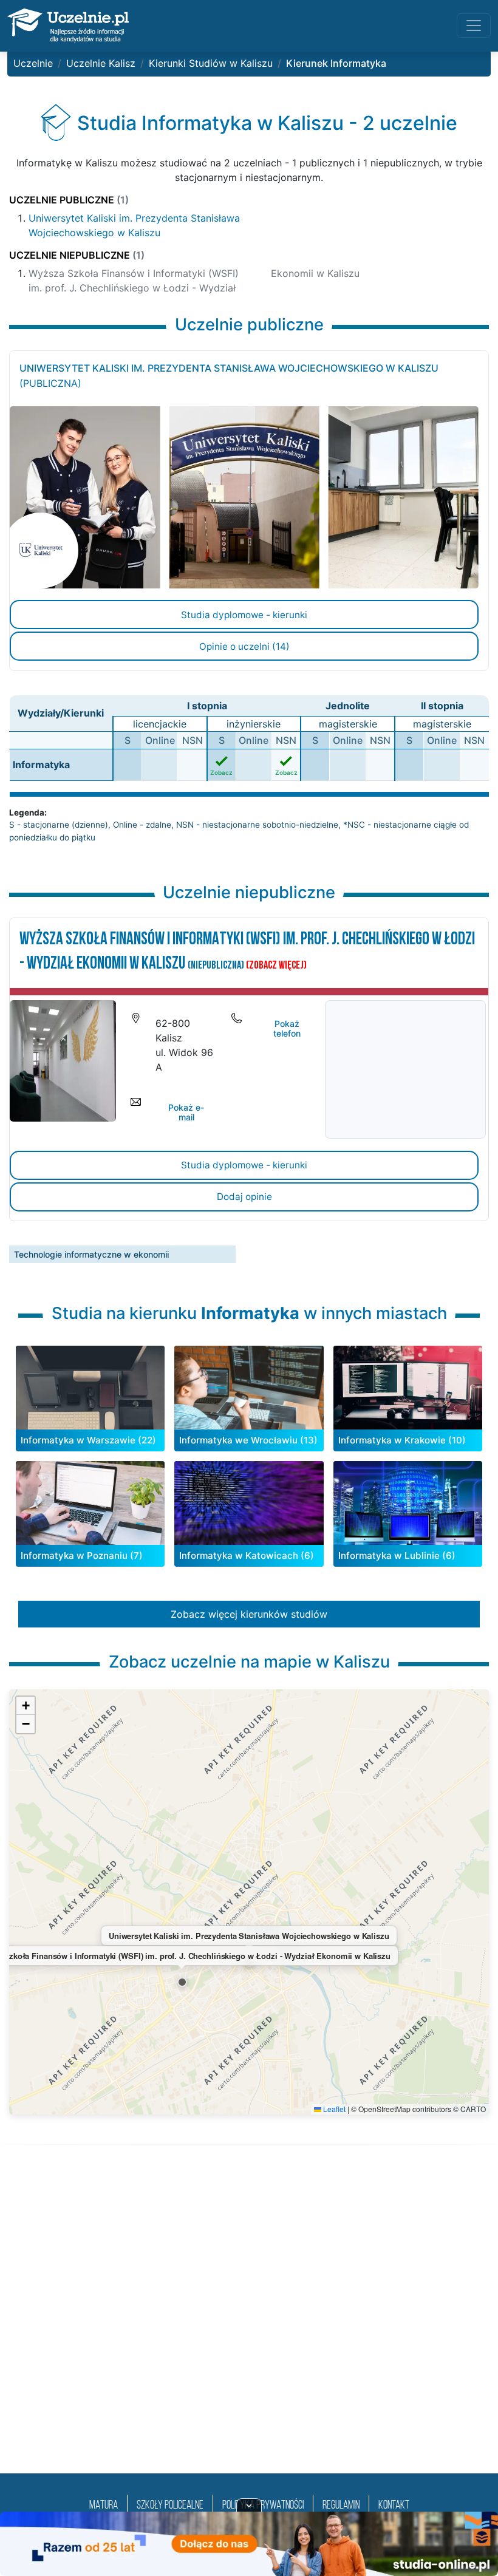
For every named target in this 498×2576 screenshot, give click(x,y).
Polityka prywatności (263, 2506)
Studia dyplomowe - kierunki (244, 615)
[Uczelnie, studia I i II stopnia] (68, 26)
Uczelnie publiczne (69, 200)
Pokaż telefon (287, 1029)
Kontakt (394, 2506)
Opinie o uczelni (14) (244, 646)
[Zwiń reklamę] (249, 2505)
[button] (182, 1982)
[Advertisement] (249, 2324)
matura (104, 2506)
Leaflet (333, 2109)
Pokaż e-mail (186, 1113)
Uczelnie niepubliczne (77, 255)
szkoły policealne (170, 2506)
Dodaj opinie (244, 1197)
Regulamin (341, 2506)
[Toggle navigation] (474, 26)
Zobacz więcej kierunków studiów (249, 1614)
